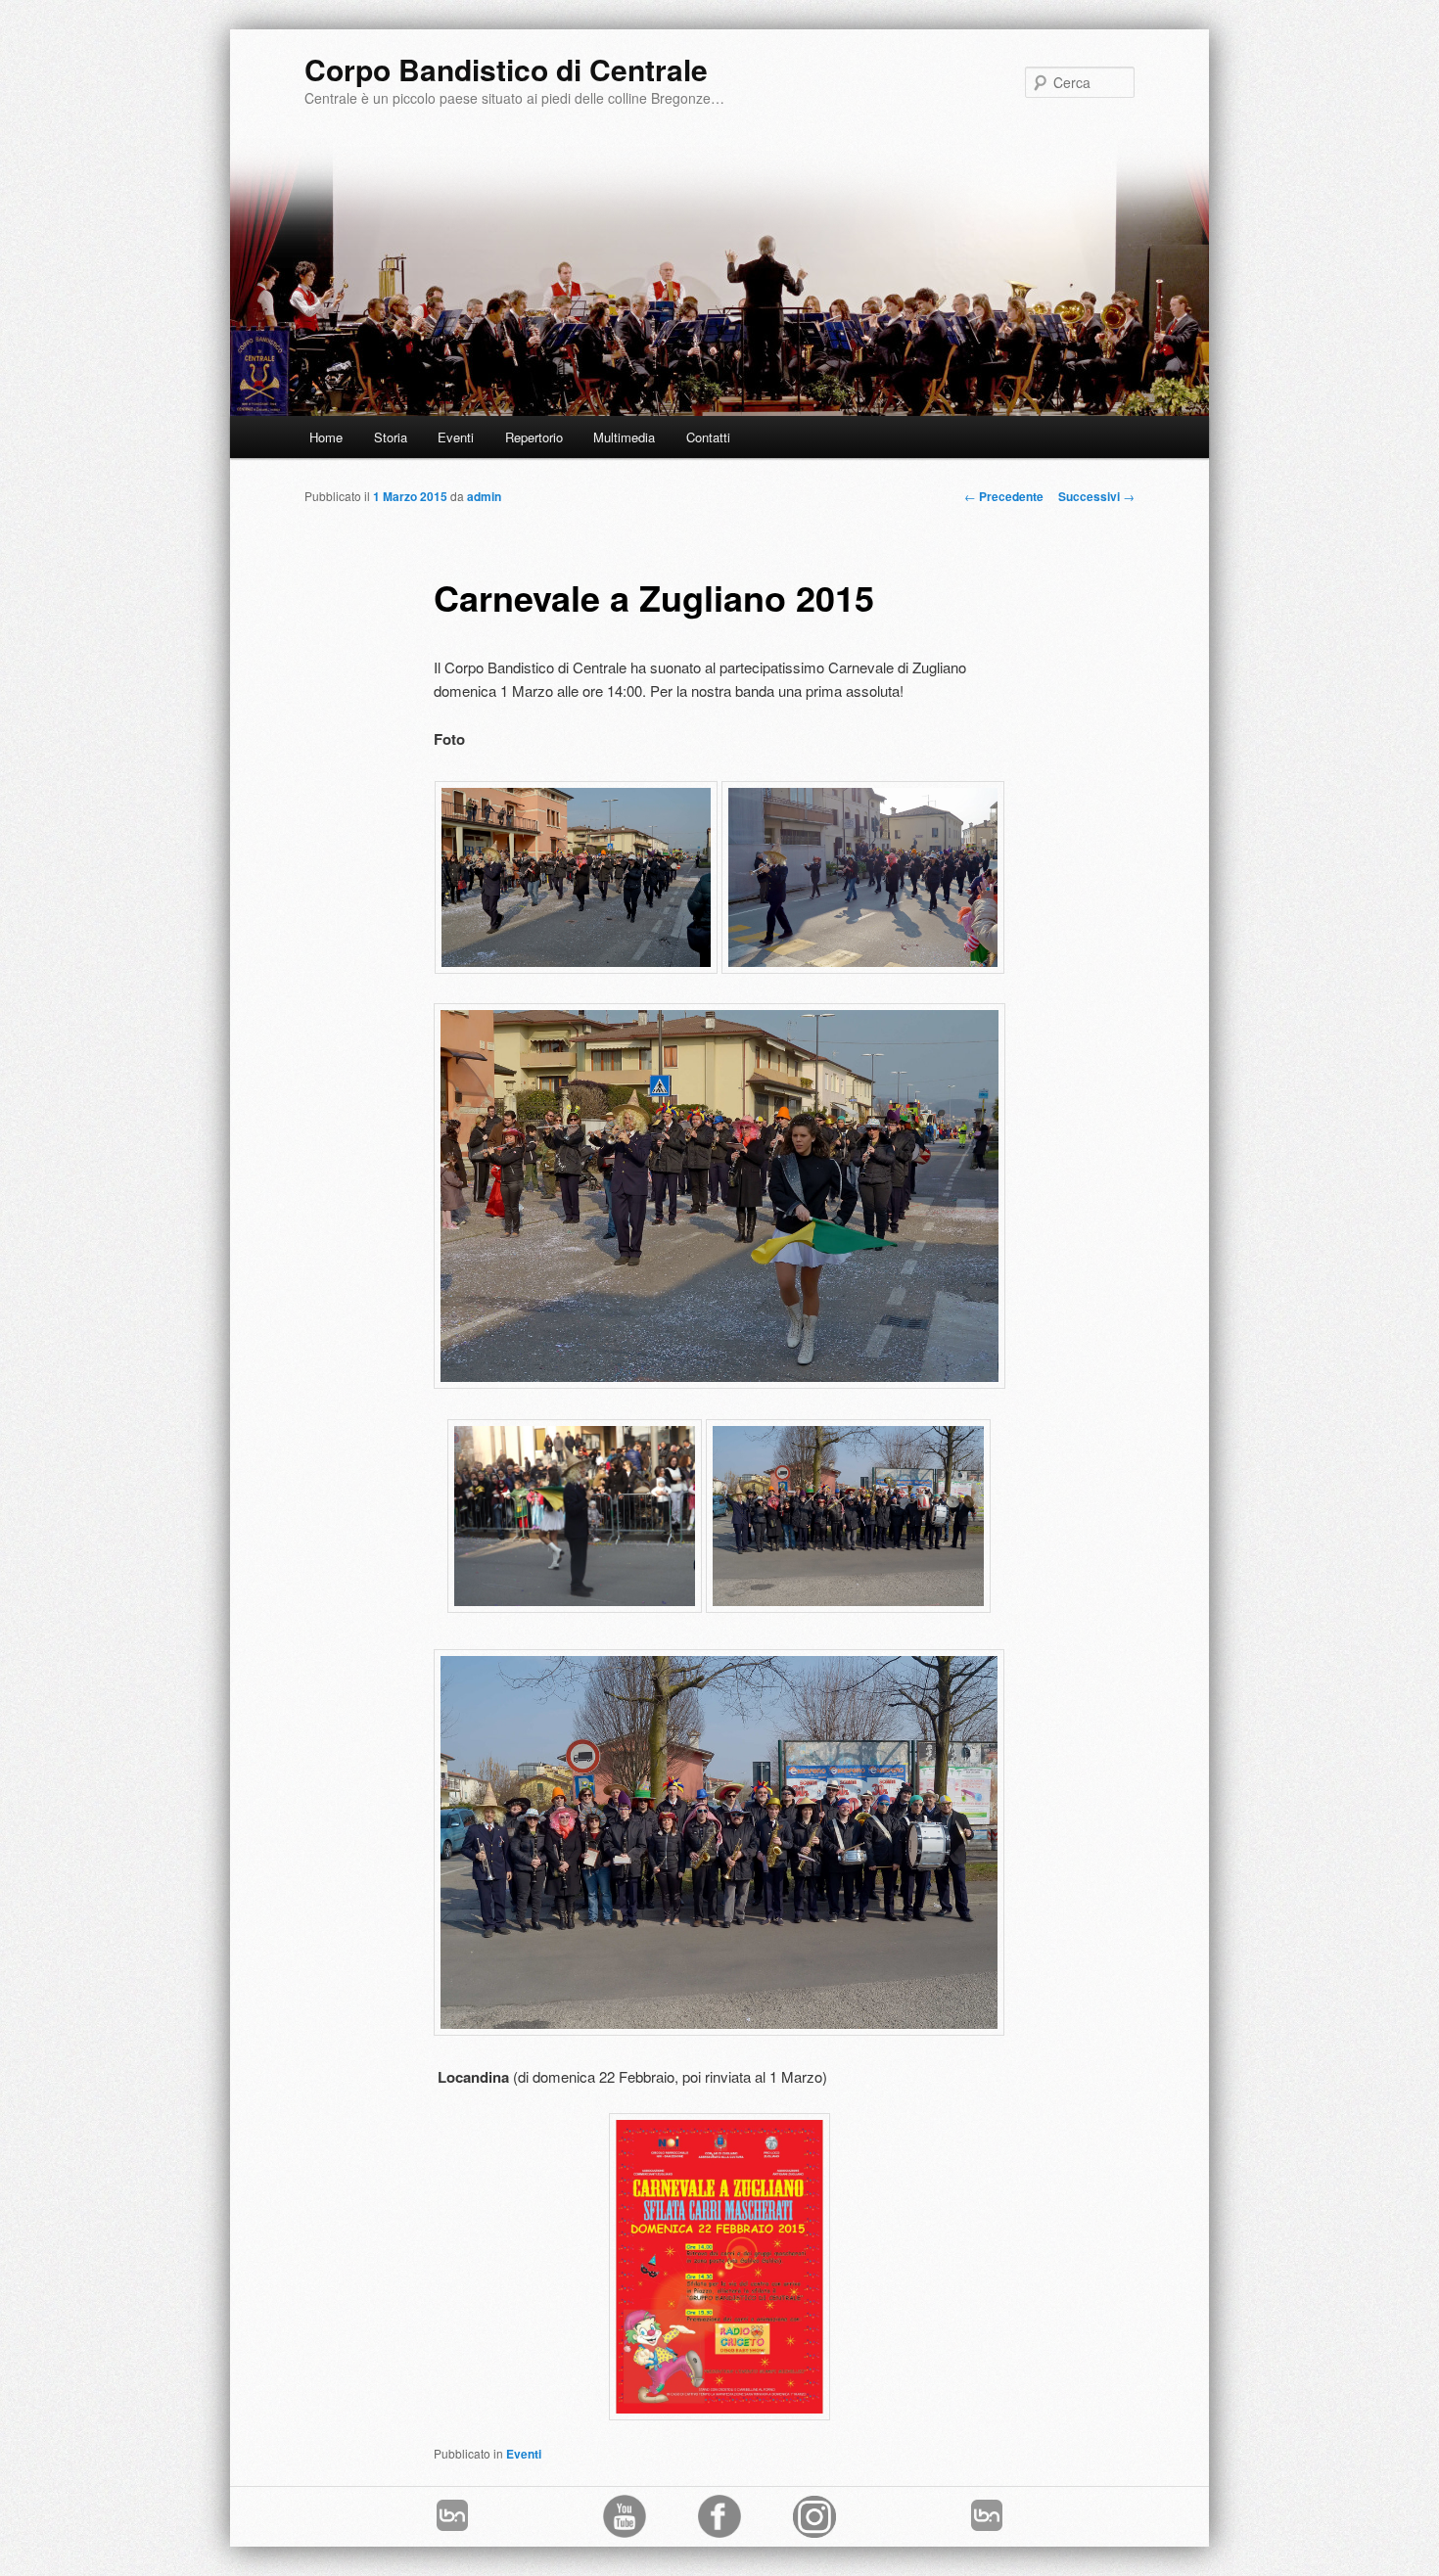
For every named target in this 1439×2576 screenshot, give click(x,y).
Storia (391, 437)
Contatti (708, 437)
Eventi (456, 437)
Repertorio (534, 437)
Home (326, 437)
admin (484, 496)
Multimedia (624, 437)
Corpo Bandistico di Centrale (506, 69)
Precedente (1004, 496)
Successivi (1096, 496)
